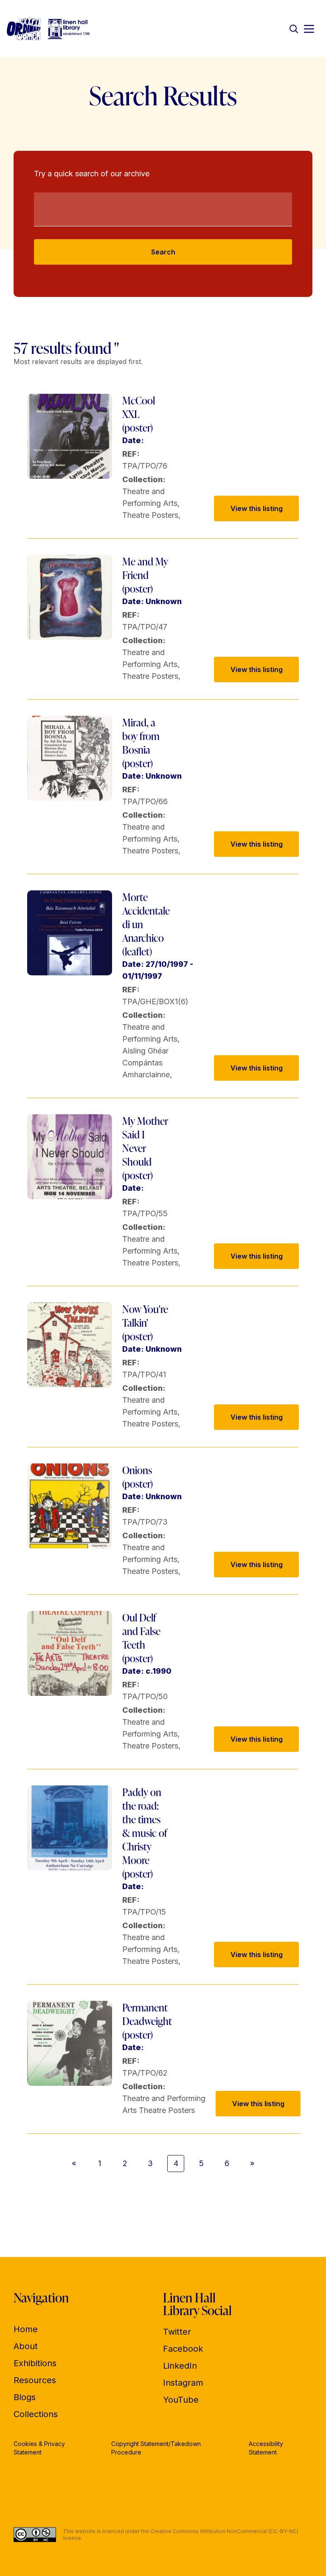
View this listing (257, 508)
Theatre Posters (150, 515)
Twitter (177, 2332)
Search (163, 252)
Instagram (183, 2383)
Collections (36, 2414)
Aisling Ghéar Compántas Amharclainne (146, 1063)
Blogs (25, 2397)
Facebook (183, 2349)
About (26, 2346)
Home (26, 2329)
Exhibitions (35, 2363)
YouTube (181, 2400)
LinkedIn (180, 2366)
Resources (35, 2380)
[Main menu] (309, 29)
